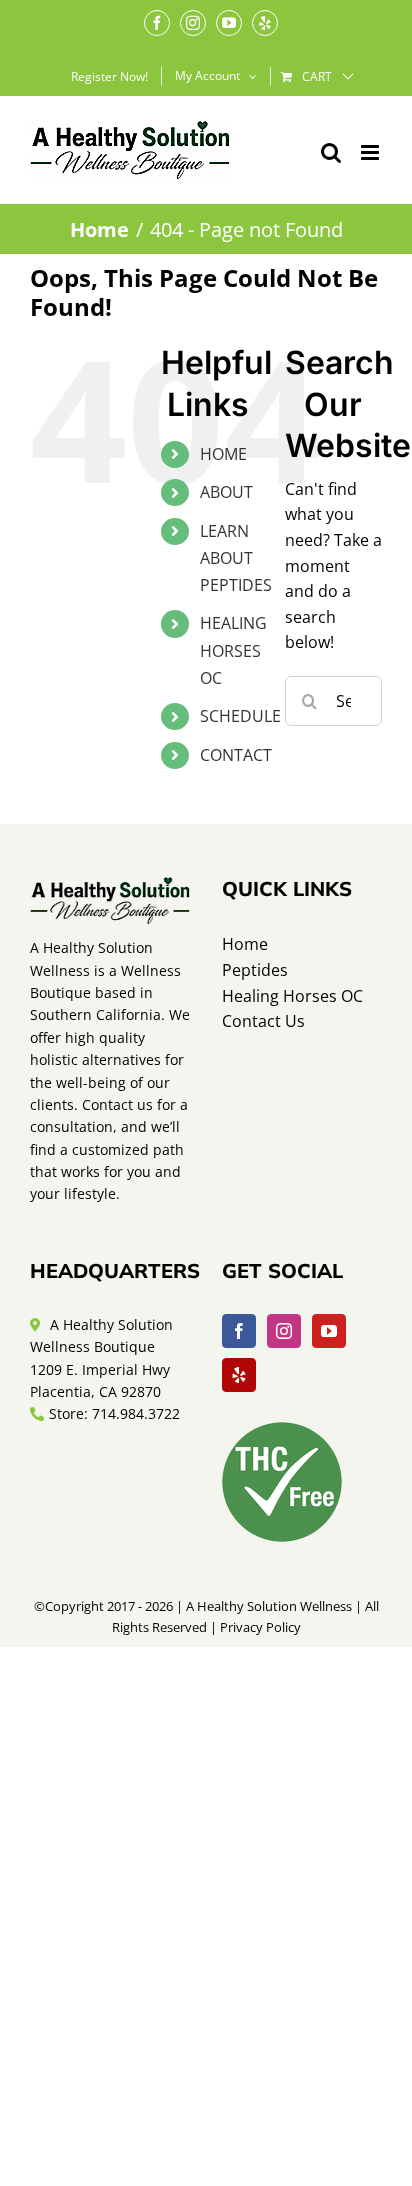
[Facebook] (239, 1331)
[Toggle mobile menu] (371, 152)
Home (245, 944)
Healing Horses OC (292, 996)
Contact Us (263, 1021)
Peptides (255, 970)
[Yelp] (239, 1375)
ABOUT (226, 492)
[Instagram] (284, 1331)
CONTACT (236, 755)
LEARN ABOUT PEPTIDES (236, 558)
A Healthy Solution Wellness (269, 1606)
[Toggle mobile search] (331, 152)
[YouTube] (329, 1331)
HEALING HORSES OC (233, 650)
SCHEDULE (240, 716)
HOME (223, 454)
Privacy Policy (260, 1627)
